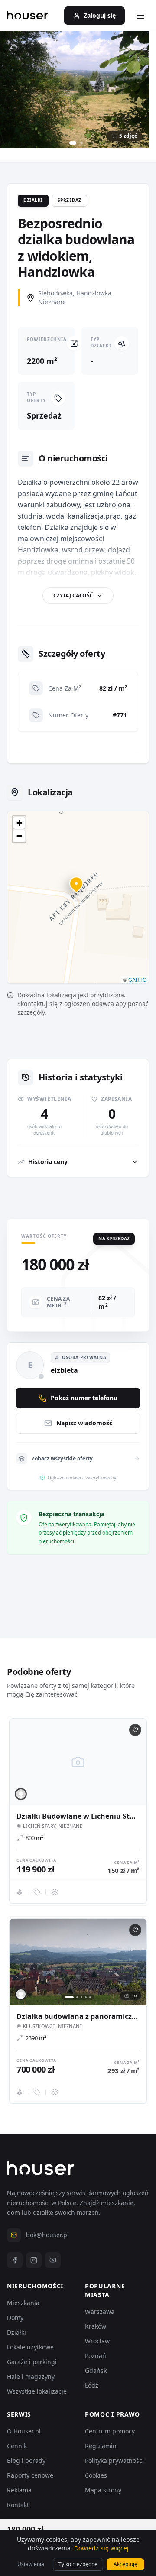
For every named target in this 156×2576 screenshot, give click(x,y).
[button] (78, 889)
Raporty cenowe (30, 2475)
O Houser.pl (24, 2431)
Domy (15, 2318)
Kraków (96, 2326)
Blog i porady (26, 2461)
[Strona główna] (28, 16)
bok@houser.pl (47, 2235)
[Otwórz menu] (140, 16)
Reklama (19, 2490)
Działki (16, 2332)
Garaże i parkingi (32, 2362)
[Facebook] (15, 2260)
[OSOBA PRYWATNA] (21, 1794)
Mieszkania (23, 2303)
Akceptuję (125, 2564)
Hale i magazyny (31, 2376)
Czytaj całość (73, 595)
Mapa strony (103, 2490)
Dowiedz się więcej (101, 2548)
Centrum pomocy (110, 2431)
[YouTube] (53, 2260)
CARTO (137, 979)
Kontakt (18, 2505)
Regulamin (101, 2446)
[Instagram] (34, 2260)
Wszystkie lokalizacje (37, 2391)
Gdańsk (96, 2370)
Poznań (96, 2356)
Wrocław (97, 2341)
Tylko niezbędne (78, 2564)
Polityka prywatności (114, 2461)
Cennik (17, 2446)
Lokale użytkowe (30, 2347)
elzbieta (64, 1370)
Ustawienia (31, 2564)
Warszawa (100, 2312)
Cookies (96, 2475)
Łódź (92, 2385)
